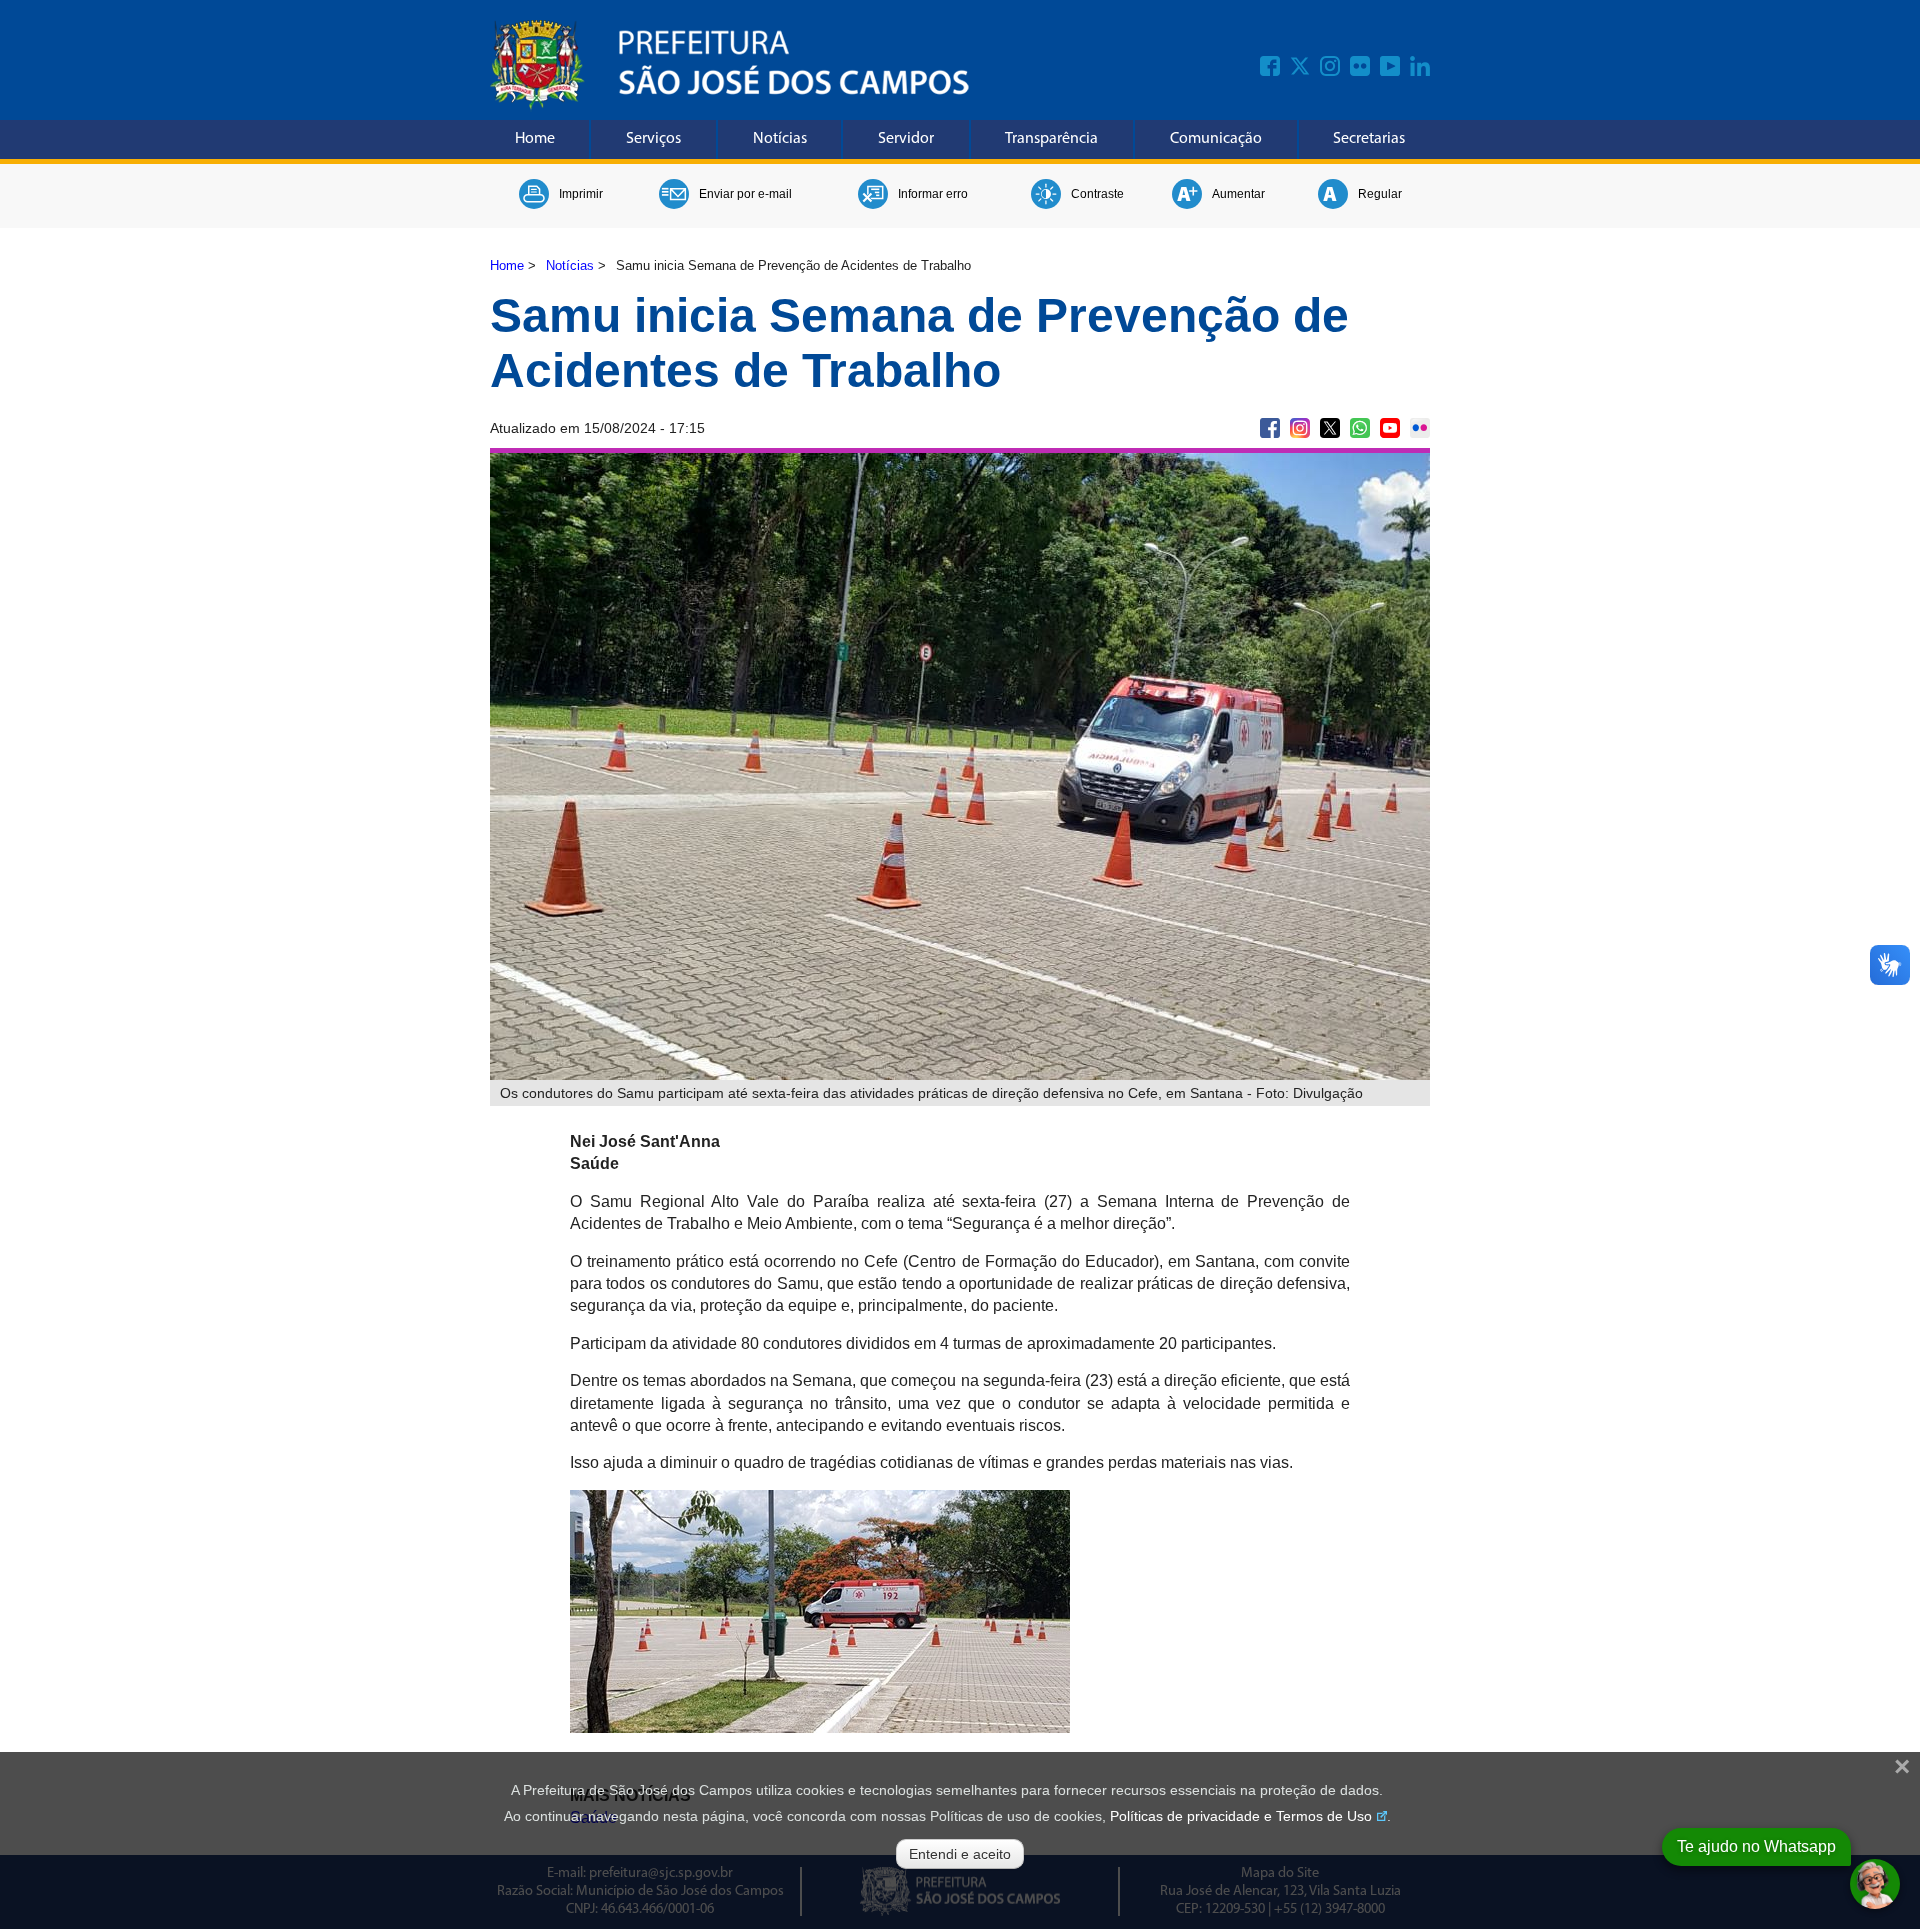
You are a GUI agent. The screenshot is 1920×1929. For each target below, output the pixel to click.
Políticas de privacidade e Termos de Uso (1241, 1816)
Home (535, 139)
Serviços (653, 139)
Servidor (906, 139)
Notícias (780, 139)
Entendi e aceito (960, 1854)
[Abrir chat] (1875, 1884)
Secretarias (1369, 139)
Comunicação (1216, 139)
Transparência (1051, 139)
